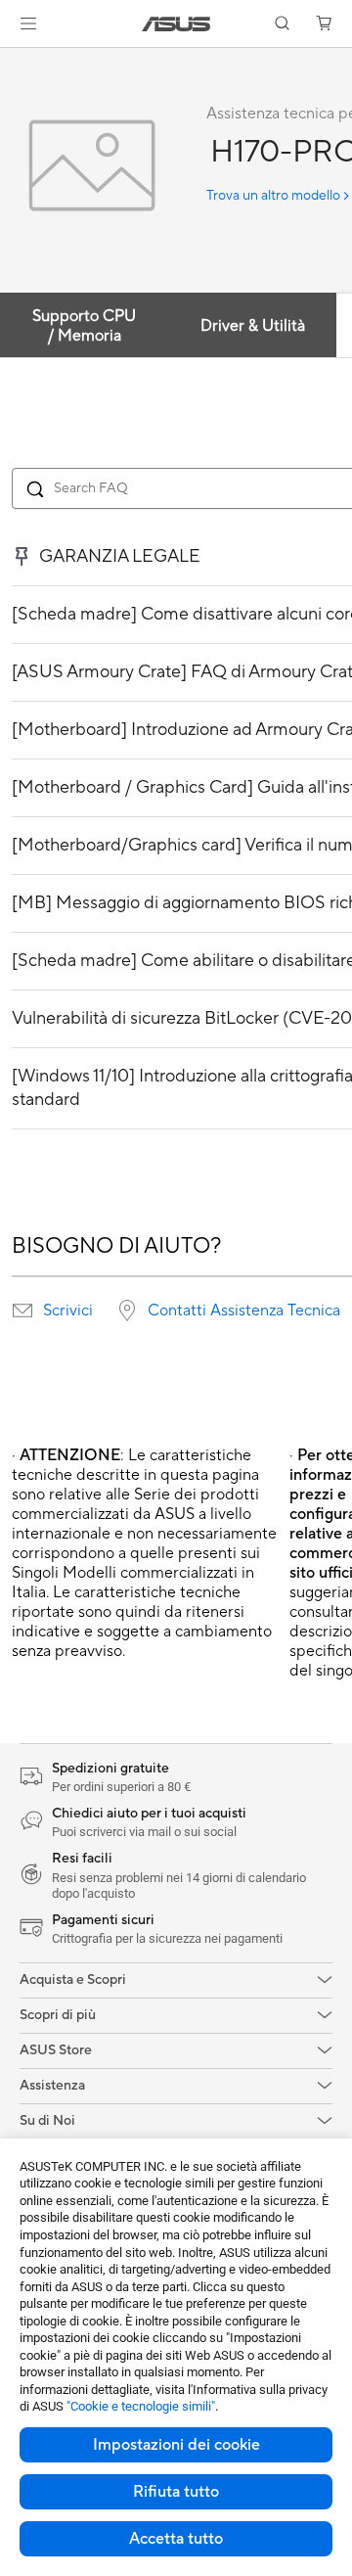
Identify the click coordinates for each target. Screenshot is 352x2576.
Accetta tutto (176, 2539)
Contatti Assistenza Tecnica (244, 1311)
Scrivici (68, 1311)
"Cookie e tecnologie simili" (141, 2406)
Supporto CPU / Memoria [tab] (84, 326)
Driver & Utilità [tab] (253, 326)
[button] (28, 23)
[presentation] (22, 1311)
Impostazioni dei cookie (176, 2445)
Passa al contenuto (12, 60)
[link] (176, 24)
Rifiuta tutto (176, 2492)
